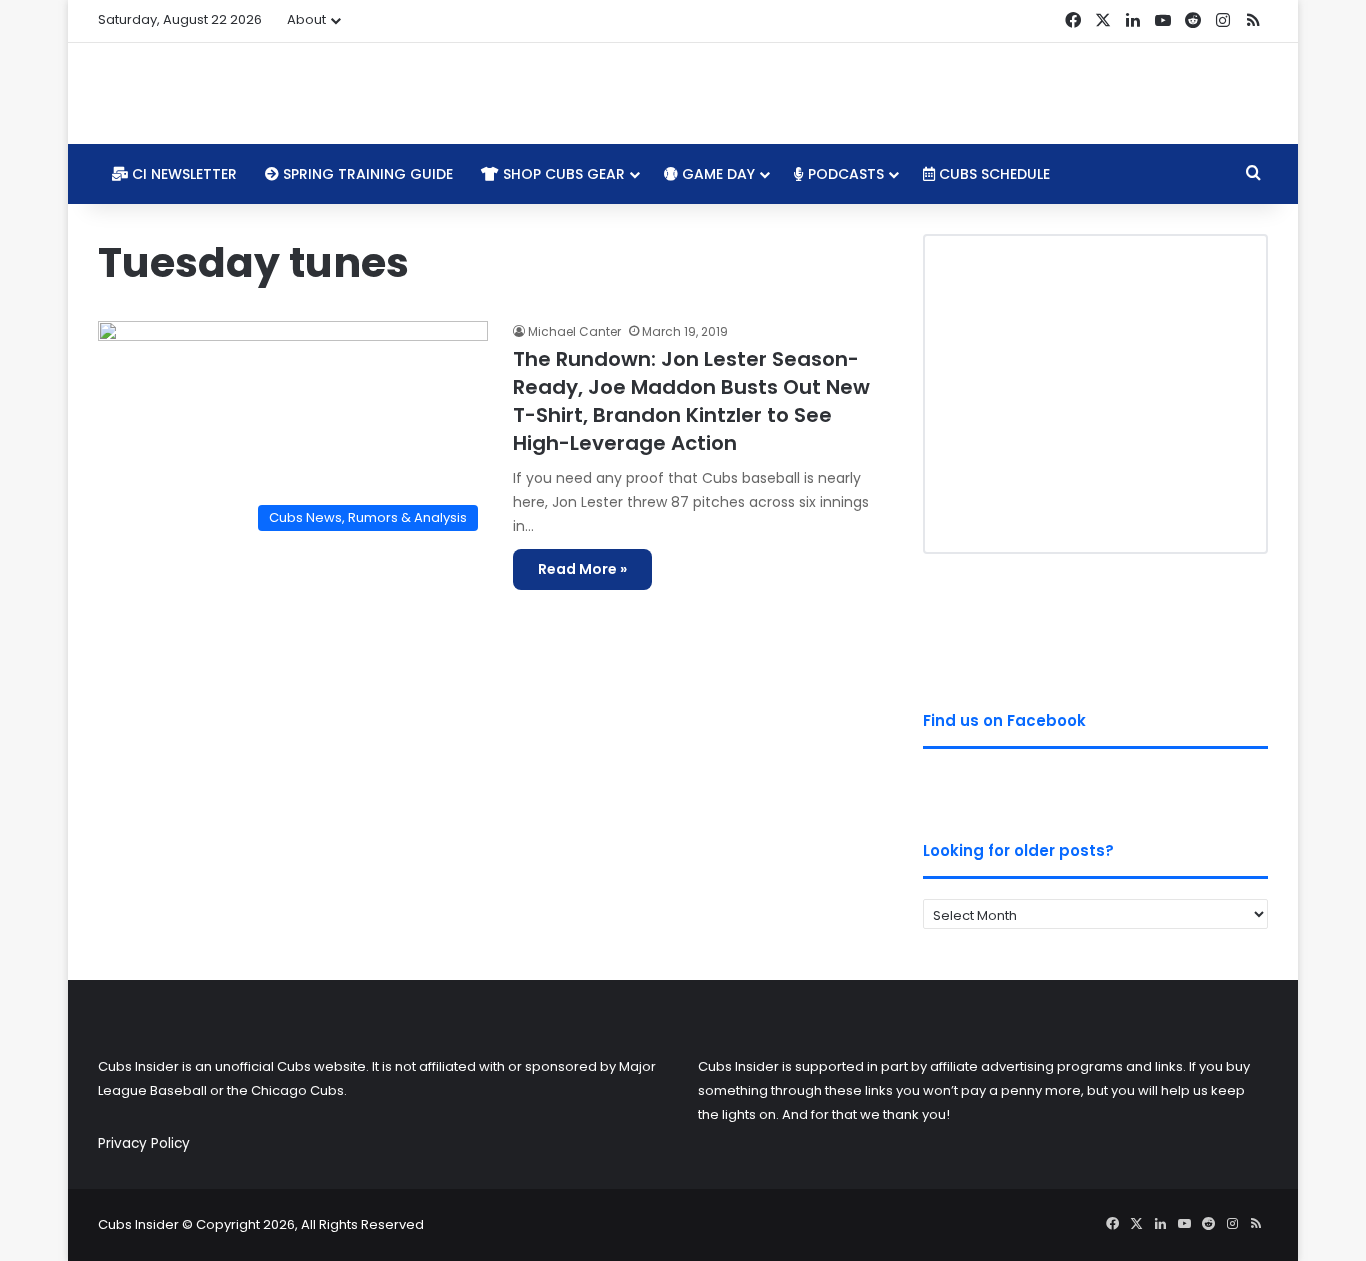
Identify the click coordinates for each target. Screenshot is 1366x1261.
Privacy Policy (144, 1143)
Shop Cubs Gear (562, 174)
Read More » (582, 569)
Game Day (716, 174)
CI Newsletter (182, 174)
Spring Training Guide (366, 174)
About (306, 19)
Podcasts (844, 174)
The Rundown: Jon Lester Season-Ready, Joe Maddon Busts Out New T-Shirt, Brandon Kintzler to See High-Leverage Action (691, 401)
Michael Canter (574, 331)
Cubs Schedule (992, 174)
